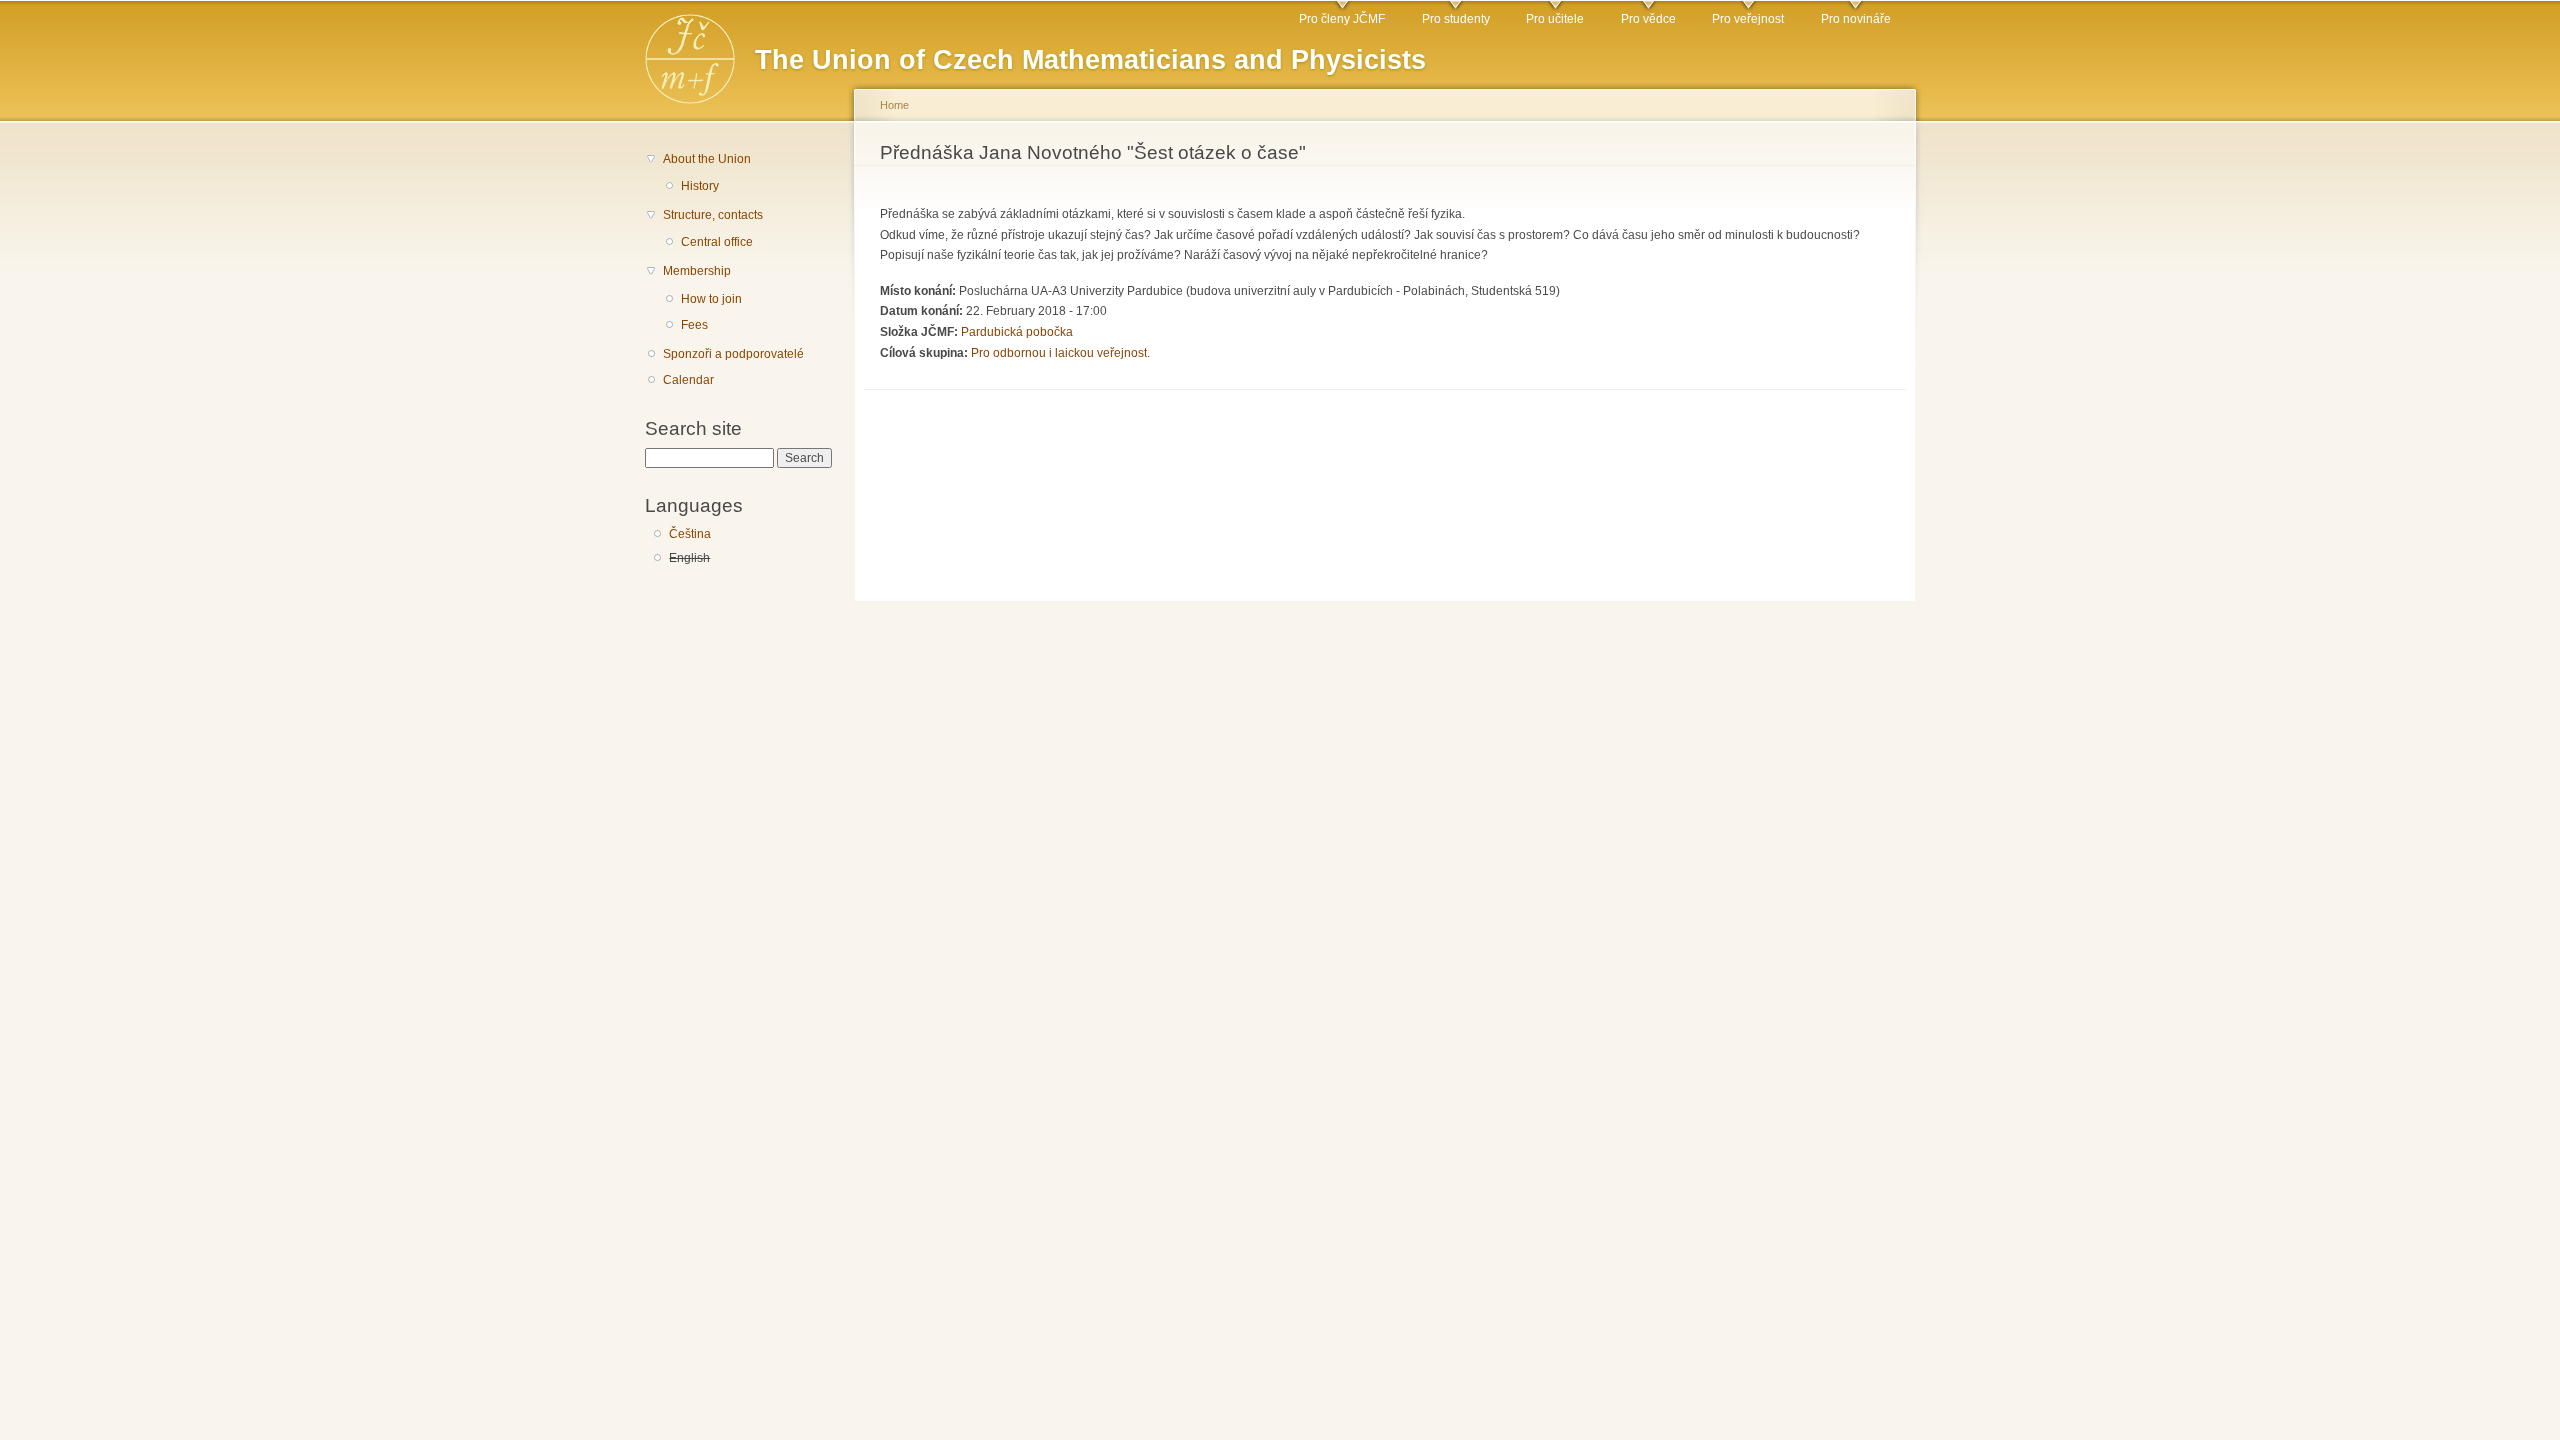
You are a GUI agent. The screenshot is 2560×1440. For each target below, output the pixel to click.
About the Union (707, 159)
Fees (694, 325)
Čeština (690, 534)
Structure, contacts (713, 215)
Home (894, 105)
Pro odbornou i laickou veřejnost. (1060, 353)
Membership (697, 271)
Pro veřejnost (1748, 19)
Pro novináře (1856, 19)
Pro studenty (1456, 19)
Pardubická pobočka (1017, 332)
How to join (711, 299)
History (700, 186)
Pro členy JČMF (1342, 19)
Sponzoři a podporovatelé (733, 354)
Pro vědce (1648, 19)
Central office (717, 242)
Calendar (688, 380)
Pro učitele (1555, 19)
